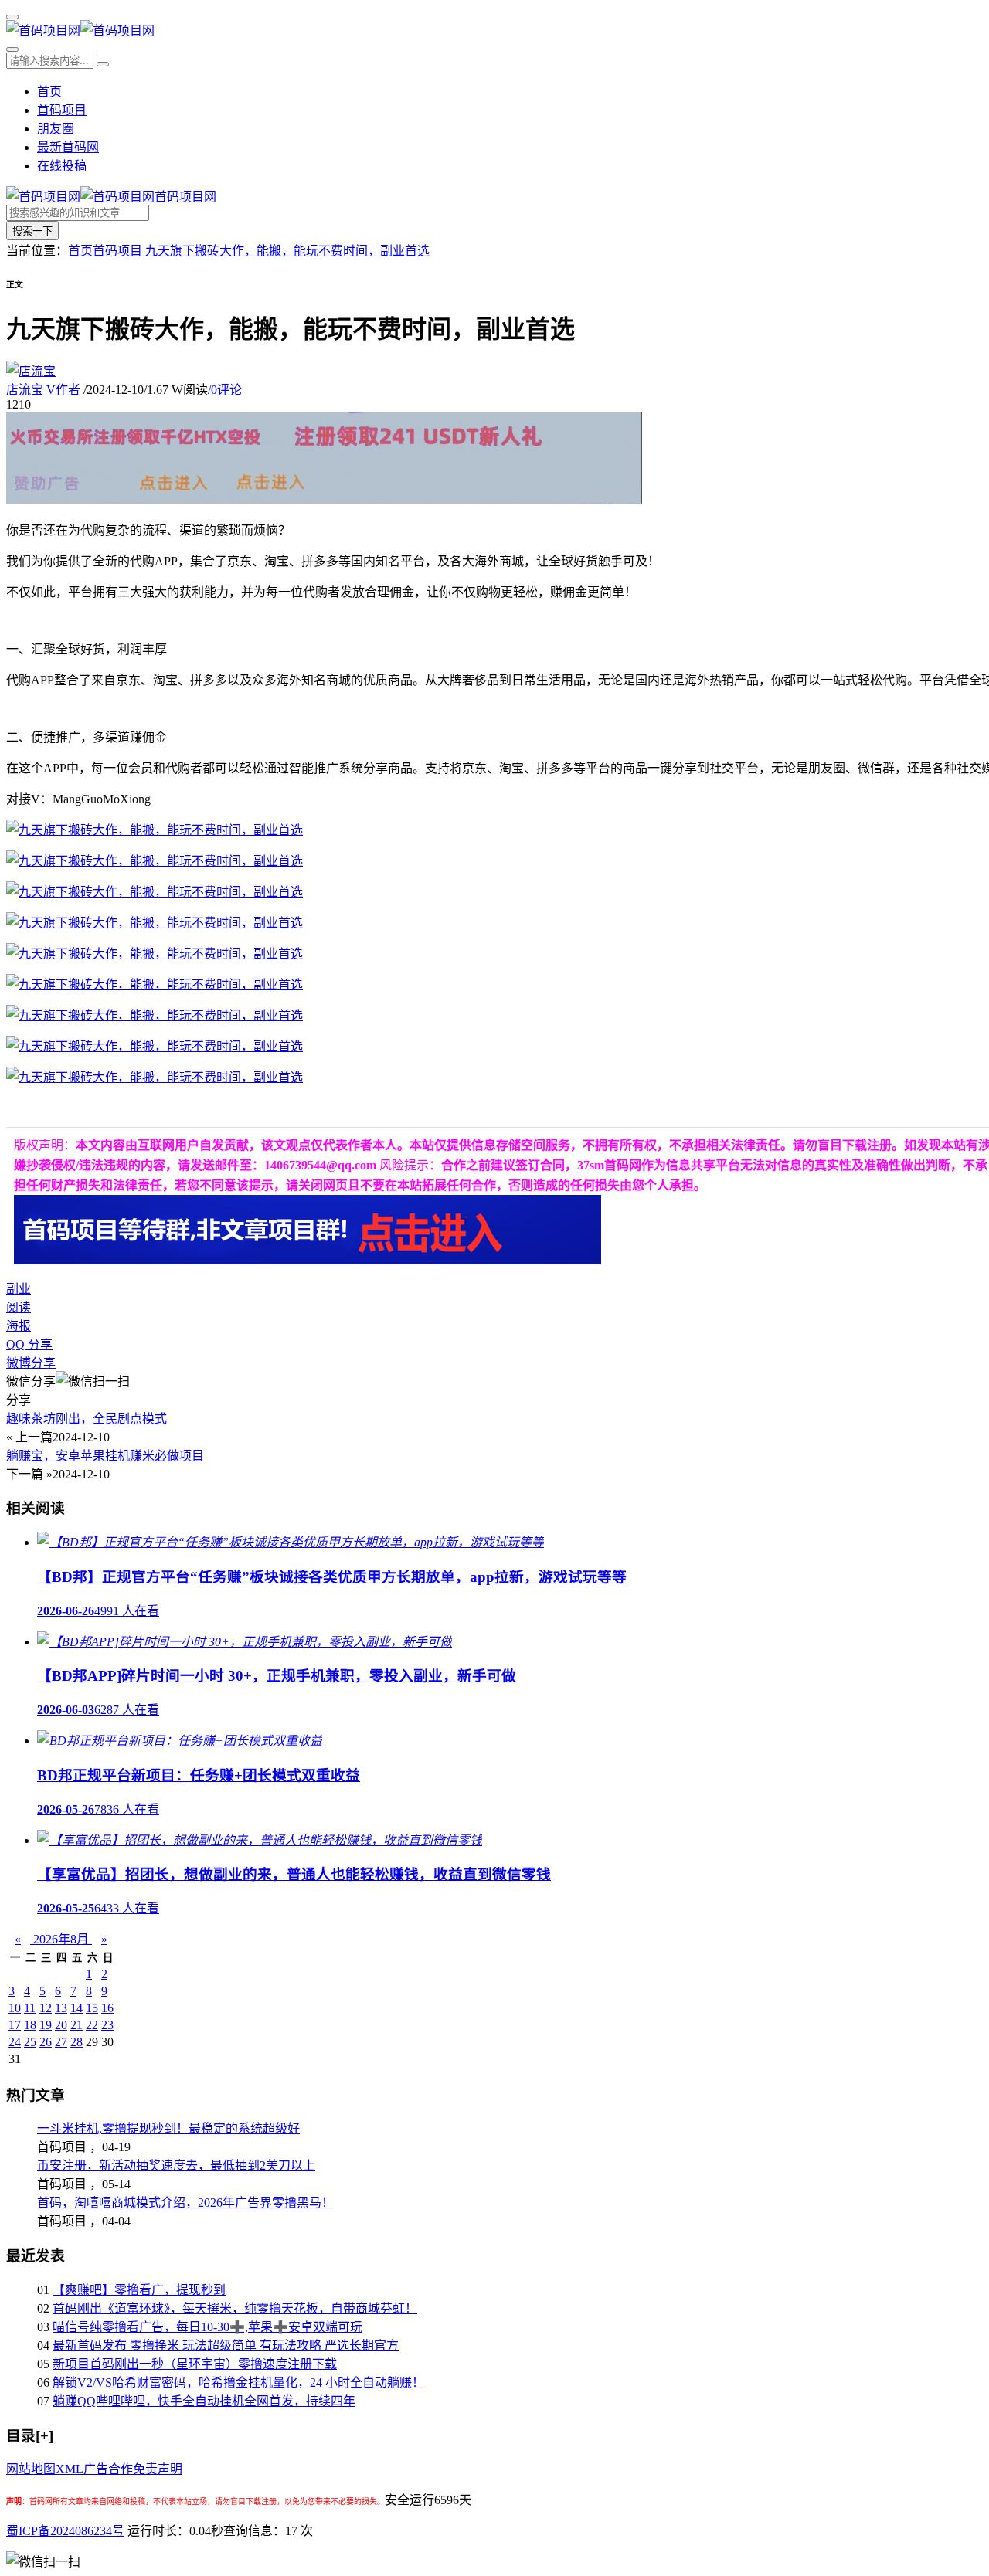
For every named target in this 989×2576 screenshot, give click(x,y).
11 (30, 2008)
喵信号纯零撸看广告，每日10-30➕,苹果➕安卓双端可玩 (207, 2327)
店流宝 (43, 390)
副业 (19, 1289)
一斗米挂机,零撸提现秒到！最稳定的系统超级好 (168, 2128)
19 (46, 2025)
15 (92, 2008)
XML (70, 2469)
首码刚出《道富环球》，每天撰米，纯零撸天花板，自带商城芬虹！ (235, 2308)
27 (61, 2042)
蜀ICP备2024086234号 (65, 2531)
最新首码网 (68, 147)
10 (15, 2008)
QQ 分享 (29, 1344)
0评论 (225, 390)
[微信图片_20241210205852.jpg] (155, 892)
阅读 (19, 1307)
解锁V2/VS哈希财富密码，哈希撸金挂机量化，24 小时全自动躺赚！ (238, 2383)
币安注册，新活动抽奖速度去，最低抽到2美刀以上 (176, 2165)
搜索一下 (32, 231)
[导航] (12, 17)
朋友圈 (56, 129)
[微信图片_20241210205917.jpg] (155, 923)
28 (76, 2042)
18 (30, 2025)
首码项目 (62, 110)
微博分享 (31, 1363)
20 (61, 2025)
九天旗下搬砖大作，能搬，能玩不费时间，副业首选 (287, 251)
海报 (19, 1326)
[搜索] (12, 49)
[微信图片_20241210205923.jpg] (155, 954)
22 (92, 2025)
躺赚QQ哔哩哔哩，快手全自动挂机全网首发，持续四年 (204, 2401)
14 (76, 2008)
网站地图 (31, 2469)
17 (15, 2025)
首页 (49, 92)
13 (61, 2008)
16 (107, 2008)
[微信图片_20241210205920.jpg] (155, 1015)
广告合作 (108, 2469)
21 (76, 2025)
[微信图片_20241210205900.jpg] (155, 861)
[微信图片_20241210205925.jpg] (155, 984)
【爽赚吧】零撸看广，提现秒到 (139, 2290)
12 (46, 2008)
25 (30, 2042)
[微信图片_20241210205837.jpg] (155, 830)
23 (107, 2025)
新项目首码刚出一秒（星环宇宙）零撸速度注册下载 (195, 2364)
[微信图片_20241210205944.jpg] (155, 1046)
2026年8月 (61, 1939)
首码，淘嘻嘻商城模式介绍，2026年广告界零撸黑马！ (185, 2203)
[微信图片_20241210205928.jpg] (155, 1077)
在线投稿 (62, 166)
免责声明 (158, 2469)
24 (15, 2042)
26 (46, 2042)
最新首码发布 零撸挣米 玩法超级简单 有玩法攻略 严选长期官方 (226, 2345)
